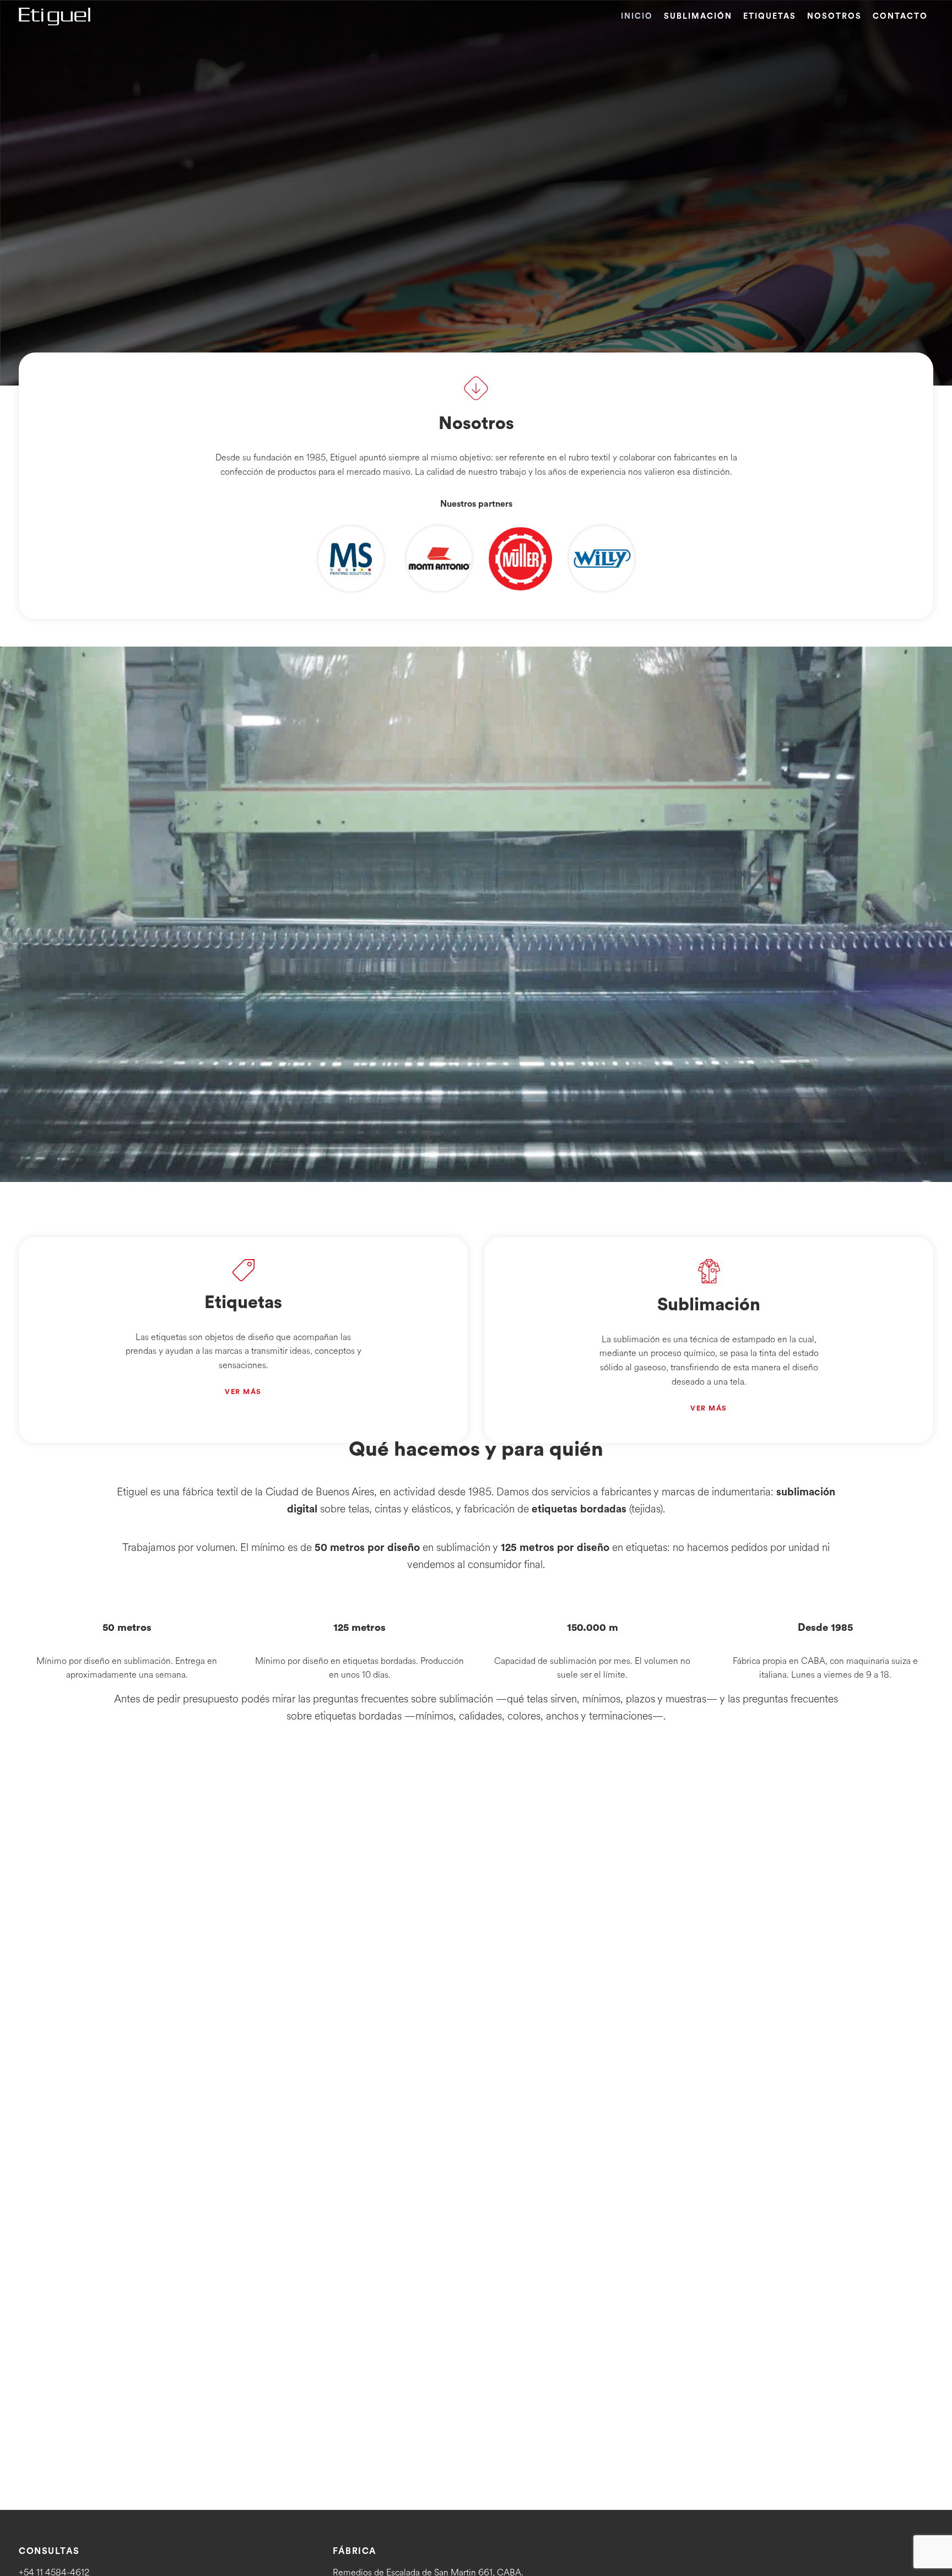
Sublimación (698, 16)
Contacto (900, 16)
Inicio (637, 16)
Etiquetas (770, 16)
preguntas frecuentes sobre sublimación (403, 1699)
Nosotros (834, 16)
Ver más (243, 1392)
